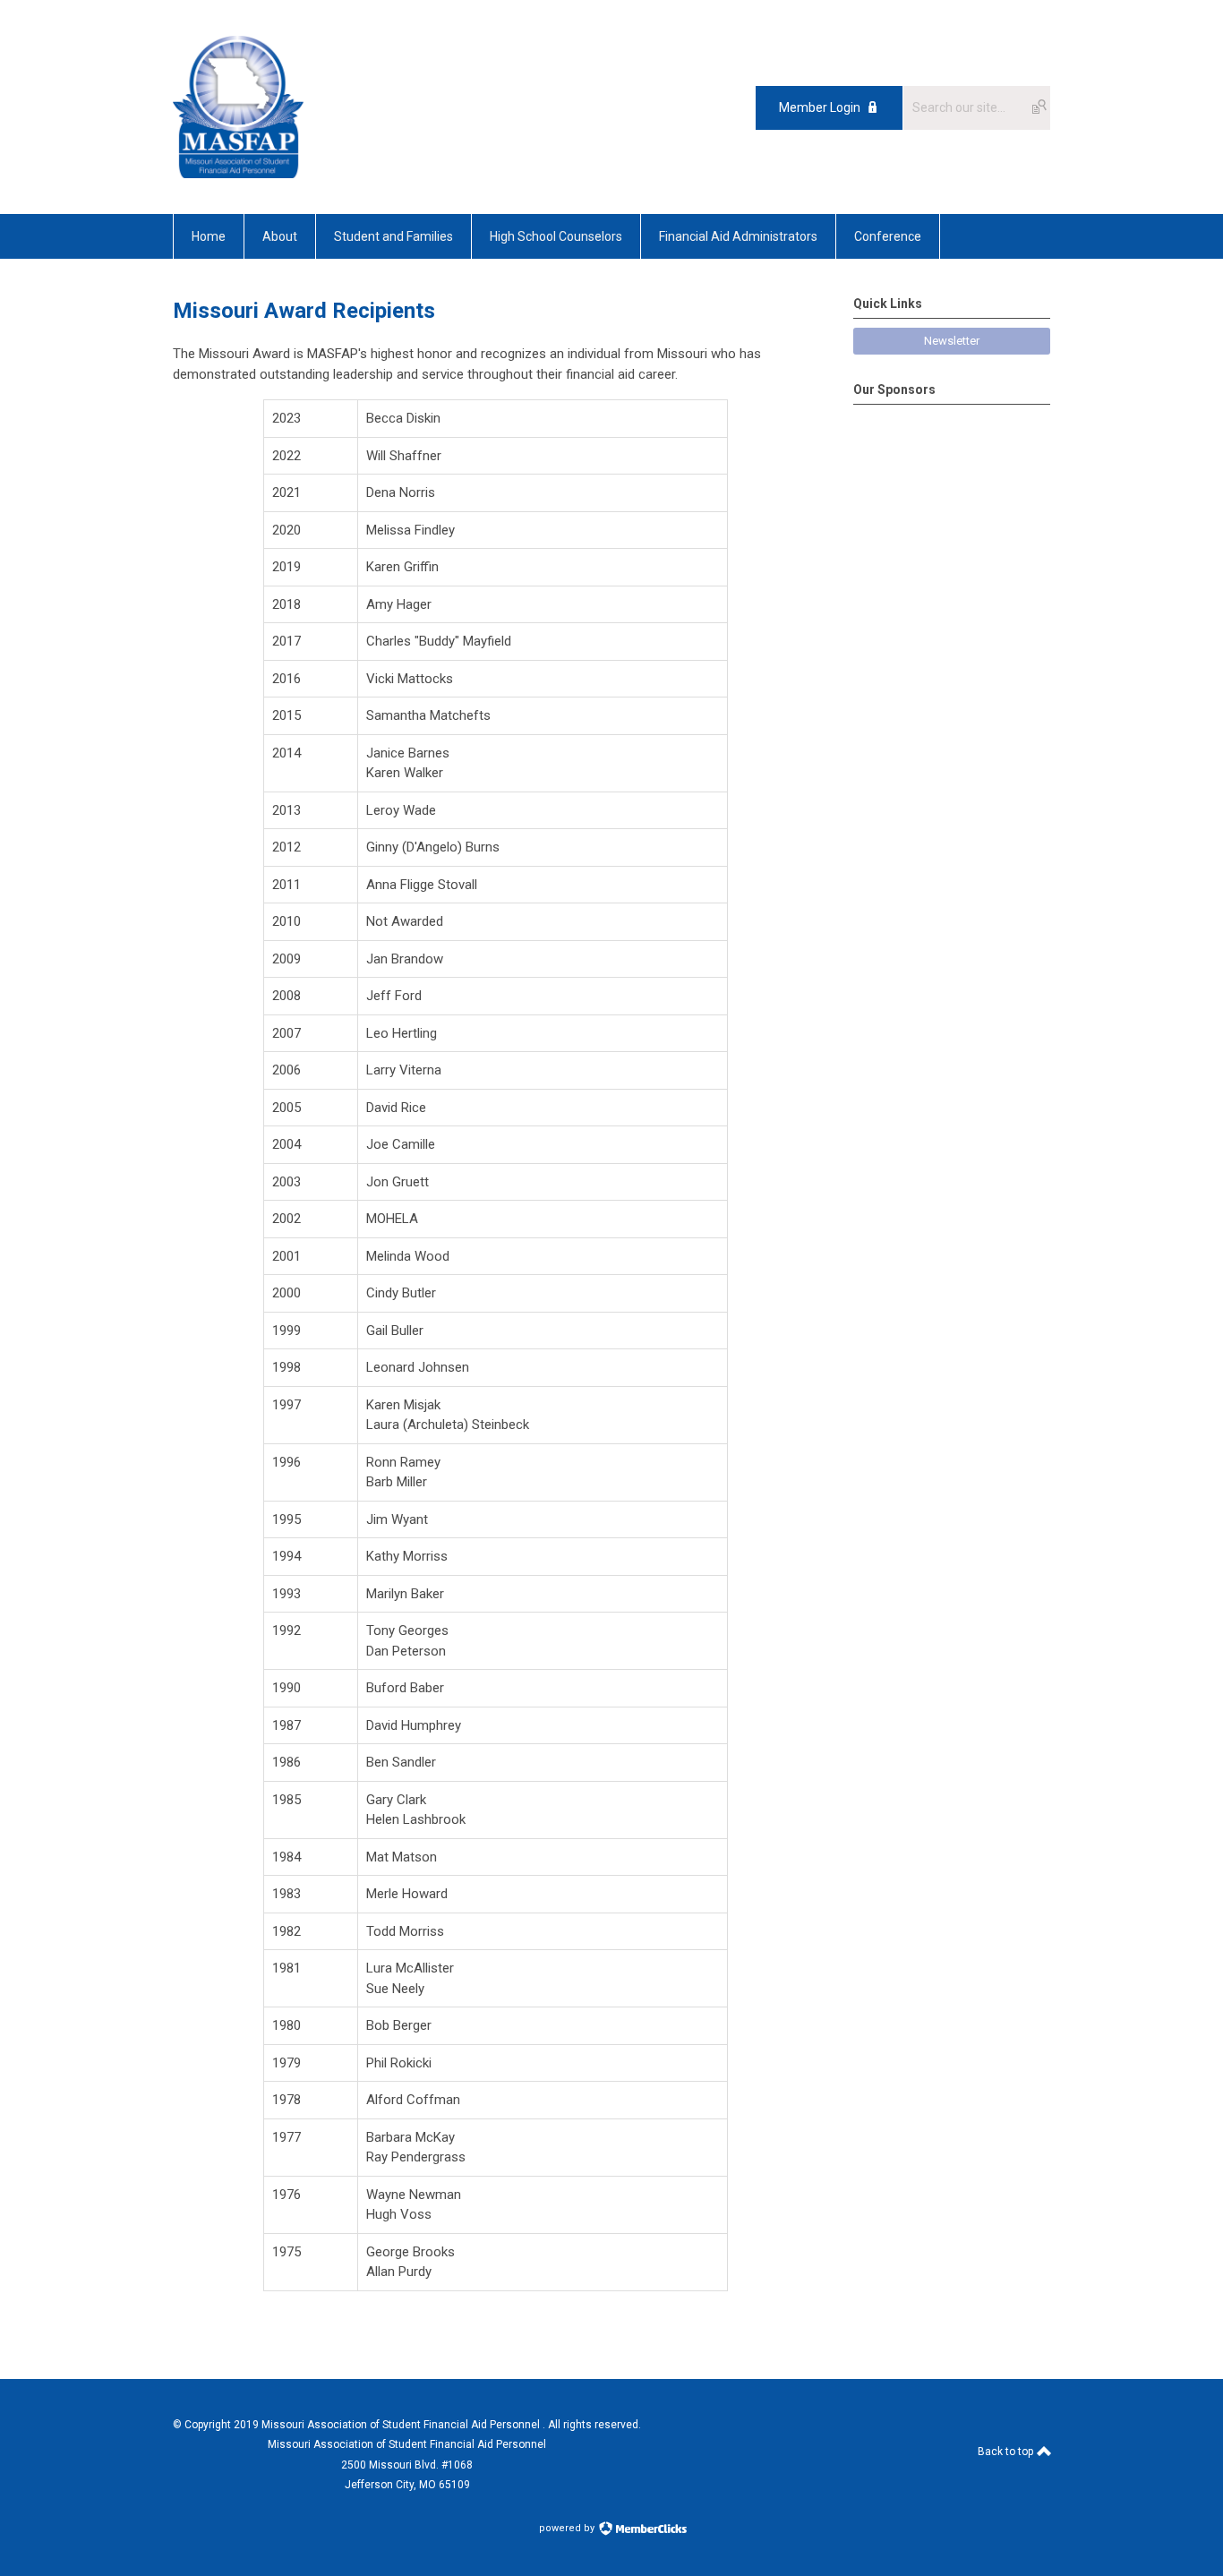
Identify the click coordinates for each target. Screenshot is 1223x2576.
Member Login (820, 107)
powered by (568, 2528)
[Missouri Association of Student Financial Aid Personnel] (238, 174)
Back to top (1007, 2452)
